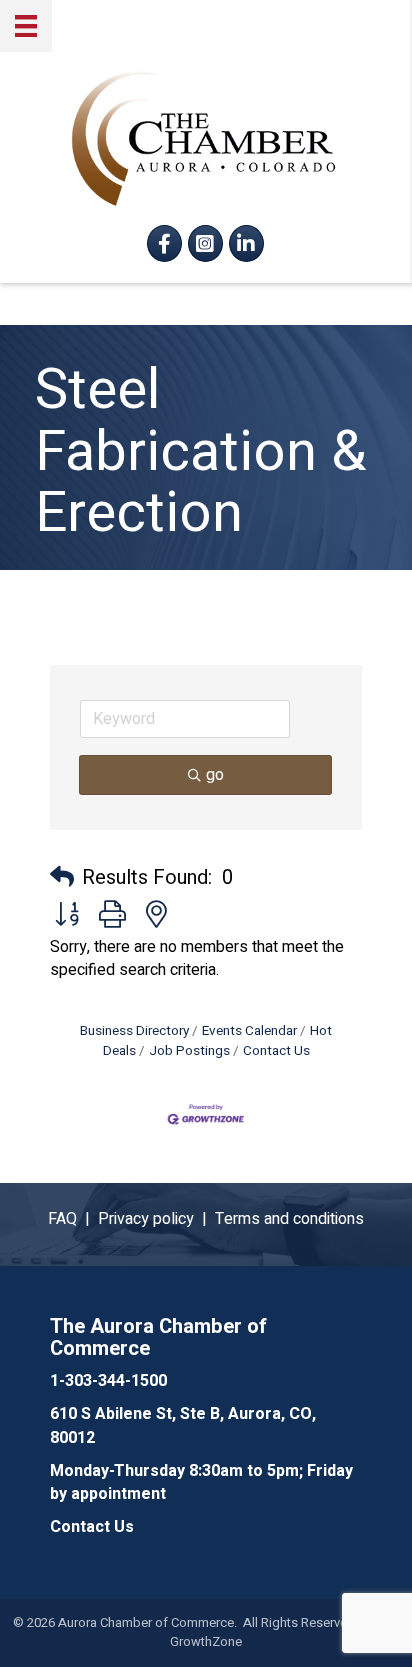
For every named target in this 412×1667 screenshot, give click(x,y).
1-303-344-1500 (108, 1381)
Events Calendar (249, 1031)
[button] (62, 878)
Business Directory (134, 1031)
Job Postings (189, 1051)
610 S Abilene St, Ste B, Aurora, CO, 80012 (183, 1425)
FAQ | (73, 1219)
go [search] (215, 775)
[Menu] (26, 26)
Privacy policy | (156, 1219)
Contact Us (276, 1051)
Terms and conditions (289, 1219)
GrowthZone (206, 1641)
